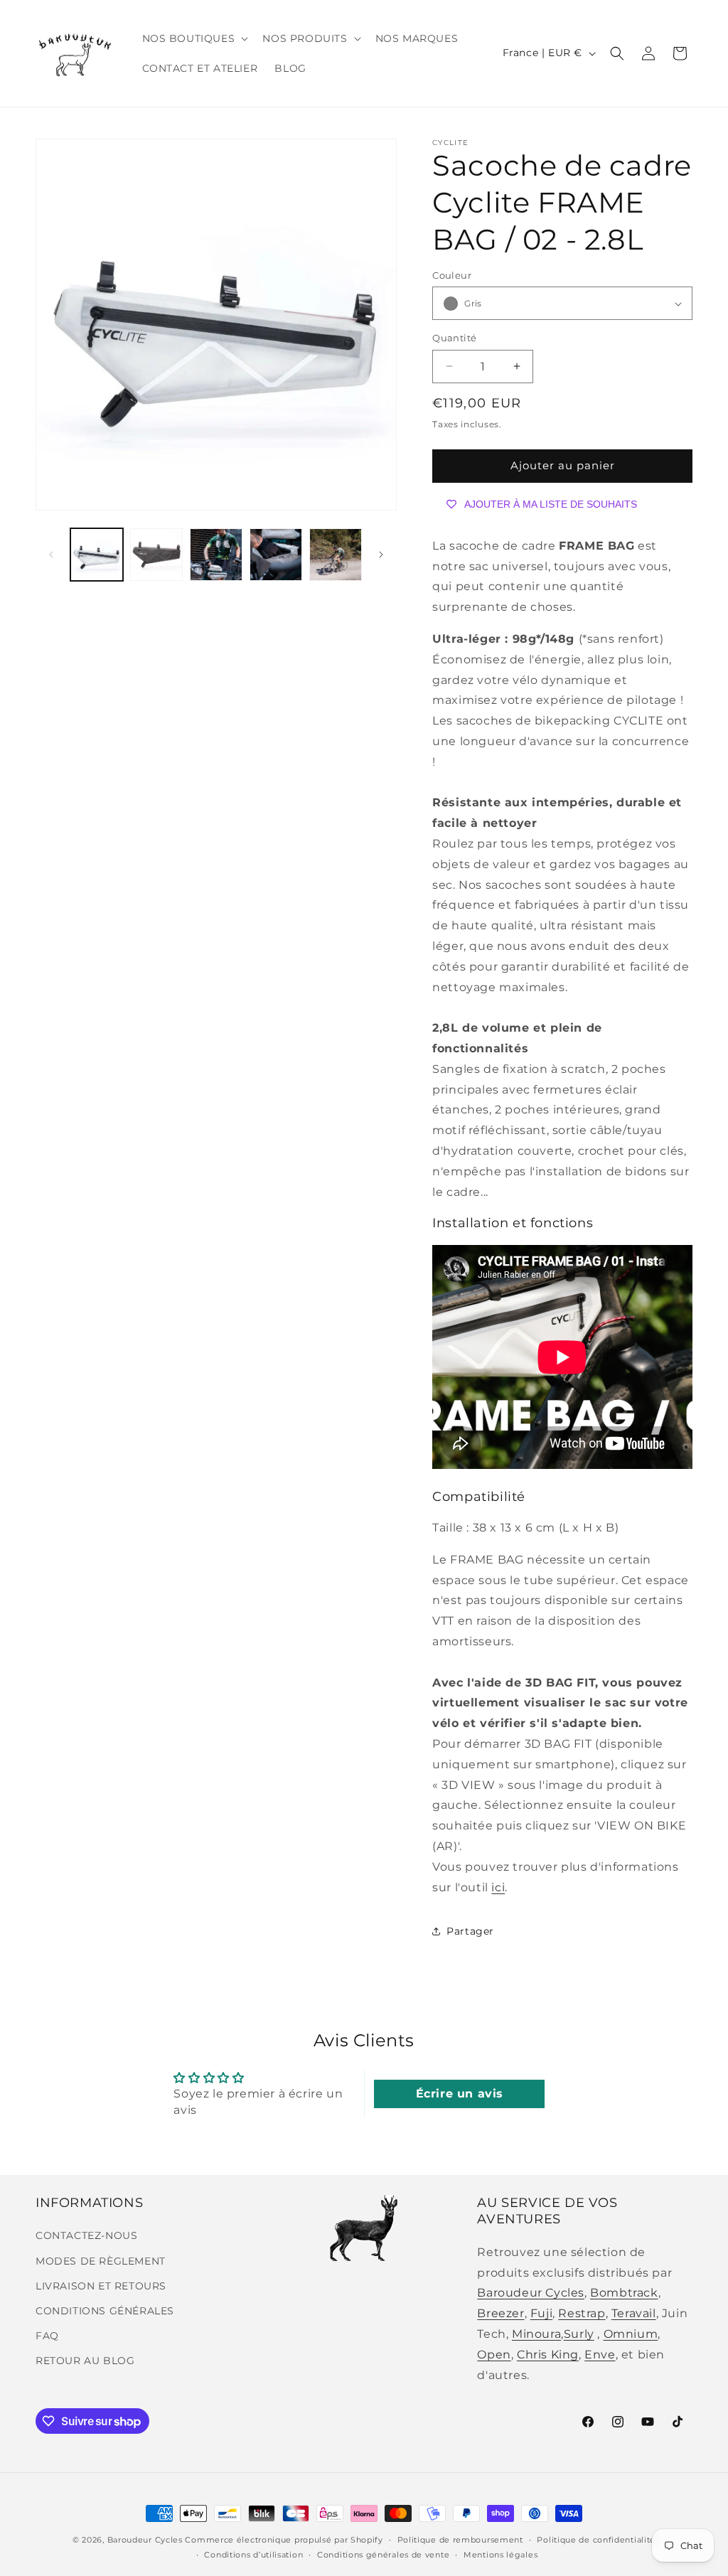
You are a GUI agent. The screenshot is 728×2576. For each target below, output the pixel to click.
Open (494, 2355)
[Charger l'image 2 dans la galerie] (156, 555)
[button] (194, 38)
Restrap (582, 2313)
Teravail (634, 2313)
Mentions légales (500, 2555)
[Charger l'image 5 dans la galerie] (336, 555)
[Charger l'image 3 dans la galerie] (216, 555)
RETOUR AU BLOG (85, 2361)
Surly (579, 2334)
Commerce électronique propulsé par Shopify (284, 2540)
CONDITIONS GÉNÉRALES (105, 2311)
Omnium (631, 2334)
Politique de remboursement (460, 2540)
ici (498, 1887)
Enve (600, 2355)
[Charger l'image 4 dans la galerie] (276, 555)
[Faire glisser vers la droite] (381, 555)
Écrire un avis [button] (460, 2094)
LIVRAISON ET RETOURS (101, 2286)
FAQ (47, 2336)
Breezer (500, 2313)
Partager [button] (470, 1931)
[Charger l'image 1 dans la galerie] (97, 555)
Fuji (541, 2313)
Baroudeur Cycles (531, 2293)
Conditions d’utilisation (253, 2555)
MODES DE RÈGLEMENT (101, 2261)
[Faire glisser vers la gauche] (51, 555)
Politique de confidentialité (596, 2540)
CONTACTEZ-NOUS (86, 2235)
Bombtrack (624, 2293)
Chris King (548, 2355)
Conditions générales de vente (383, 2555)
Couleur (452, 275)
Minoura (536, 2334)
